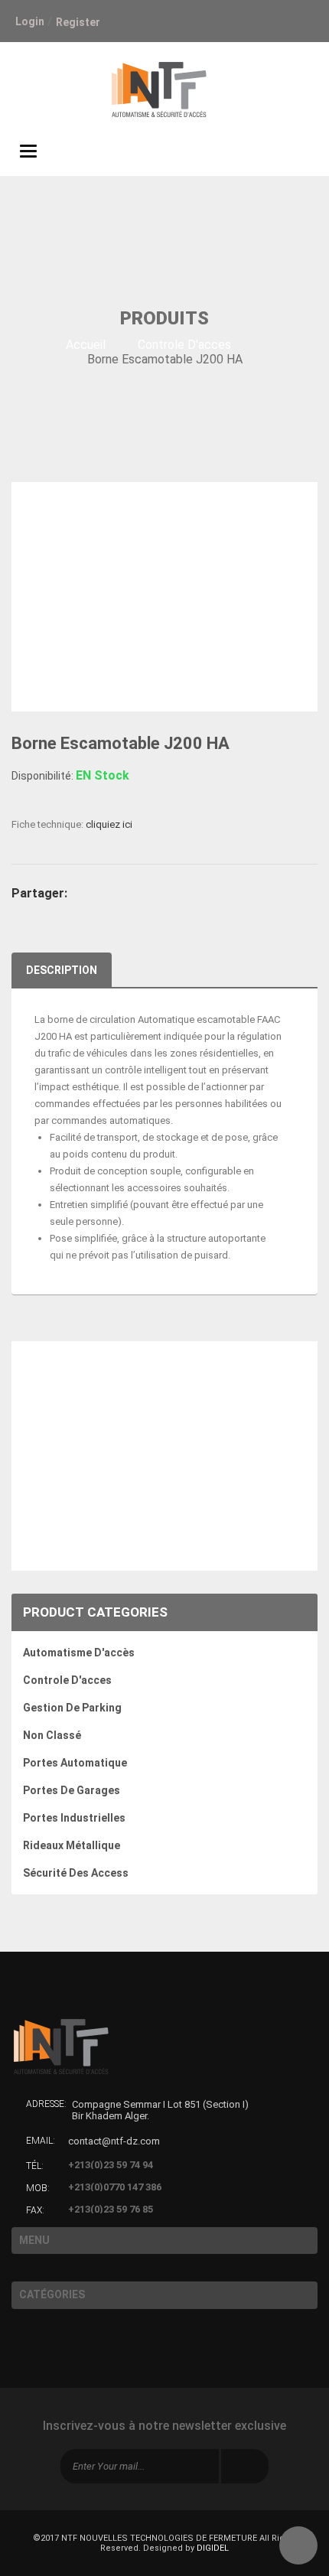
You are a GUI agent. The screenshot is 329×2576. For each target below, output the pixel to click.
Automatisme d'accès (79, 1653)
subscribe (245, 2466)
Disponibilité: (42, 776)
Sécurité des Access (76, 1873)
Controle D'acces (184, 345)
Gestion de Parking (72, 1708)
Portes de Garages (72, 1790)
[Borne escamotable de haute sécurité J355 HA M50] (164, 1542)
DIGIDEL (213, 2548)
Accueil (86, 345)
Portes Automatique (75, 1763)
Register (78, 22)
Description (62, 970)
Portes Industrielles (74, 1818)
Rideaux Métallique (72, 1845)
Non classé (52, 1735)
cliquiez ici (109, 824)
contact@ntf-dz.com (114, 2141)
